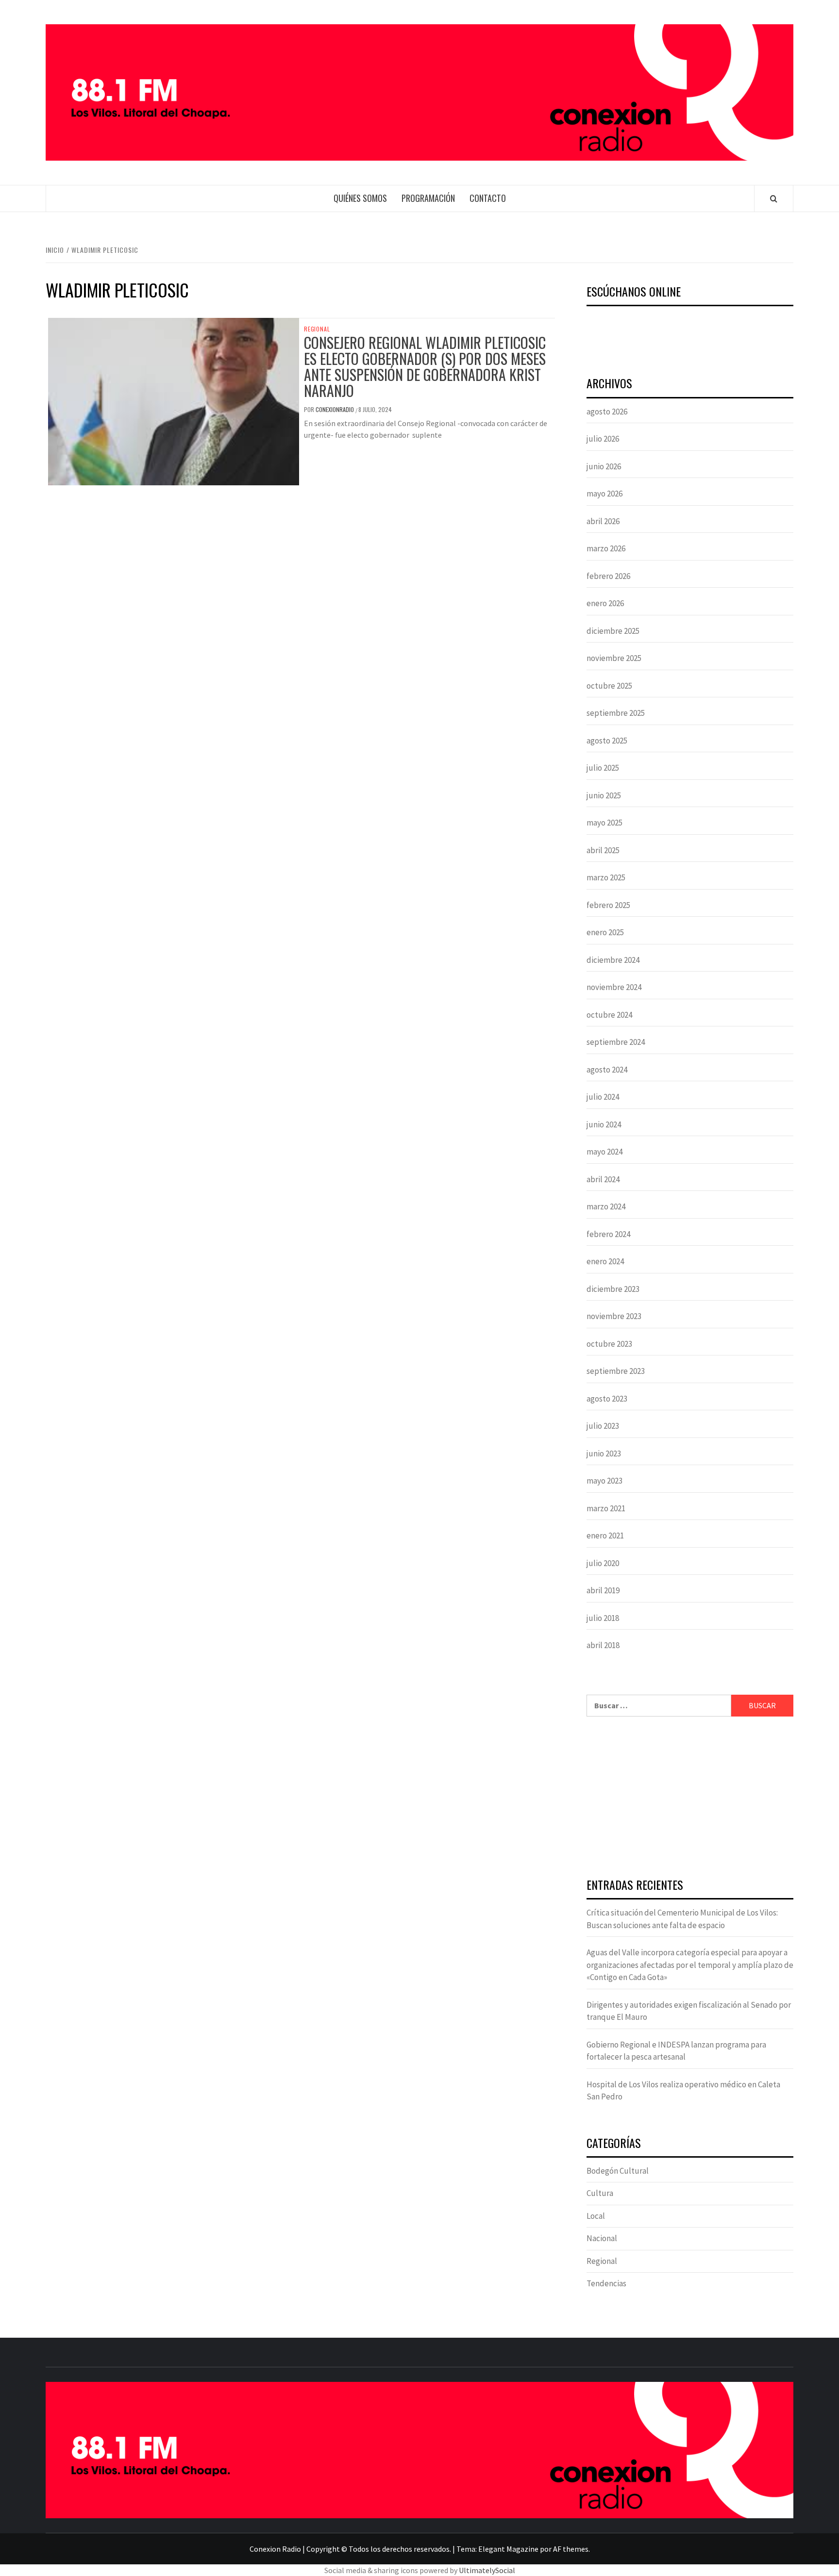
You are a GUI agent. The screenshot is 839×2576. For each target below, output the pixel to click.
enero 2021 (605, 1536)
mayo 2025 (604, 823)
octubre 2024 (609, 1015)
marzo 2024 (606, 1206)
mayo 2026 (604, 494)
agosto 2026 (607, 412)
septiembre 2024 (616, 1042)
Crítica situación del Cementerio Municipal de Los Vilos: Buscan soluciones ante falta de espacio (682, 1919)
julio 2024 (603, 1097)
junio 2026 (604, 466)
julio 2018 (603, 1618)
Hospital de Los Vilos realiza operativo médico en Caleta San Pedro (683, 2091)
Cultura (600, 2193)
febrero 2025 (608, 905)
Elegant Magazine (508, 2549)
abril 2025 (603, 850)
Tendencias (606, 2283)
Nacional (602, 2238)
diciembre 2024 (613, 960)
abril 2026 (603, 521)
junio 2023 (604, 1453)
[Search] (774, 198)
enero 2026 (605, 603)
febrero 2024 (608, 1234)
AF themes (571, 2549)
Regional (317, 329)
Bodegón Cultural (618, 2171)
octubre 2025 (609, 686)
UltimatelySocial (487, 2570)
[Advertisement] (690, 1799)
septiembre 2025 (616, 713)
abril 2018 (603, 1645)
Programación (428, 198)
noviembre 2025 (614, 658)
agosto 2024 (607, 1070)
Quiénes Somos (360, 198)
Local (596, 2216)
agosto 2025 (607, 741)
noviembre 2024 (614, 987)
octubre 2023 (609, 1344)
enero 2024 (605, 1261)
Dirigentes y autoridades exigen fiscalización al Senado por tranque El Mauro (689, 2011)
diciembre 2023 (613, 1289)
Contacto (488, 198)
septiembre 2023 (616, 1371)
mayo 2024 (604, 1152)
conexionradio (336, 409)
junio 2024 (604, 1124)
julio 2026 (603, 439)
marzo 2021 (606, 1508)
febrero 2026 (608, 576)
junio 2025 (604, 795)
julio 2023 (603, 1426)
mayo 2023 (604, 1481)
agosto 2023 (607, 1399)
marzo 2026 (606, 548)
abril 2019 (603, 1590)
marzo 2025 (606, 877)
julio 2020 (603, 1563)
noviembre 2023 (614, 1316)
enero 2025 (605, 932)
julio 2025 (603, 768)
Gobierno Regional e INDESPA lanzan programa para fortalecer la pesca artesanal (676, 2051)
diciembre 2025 (613, 631)
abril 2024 (603, 1179)
